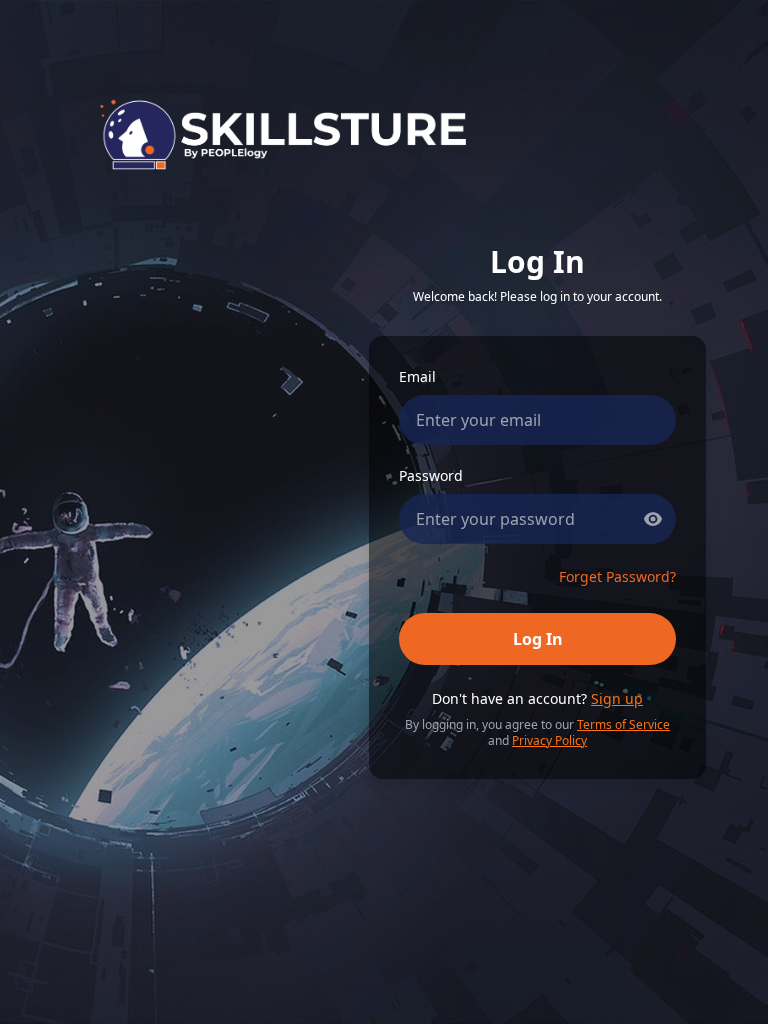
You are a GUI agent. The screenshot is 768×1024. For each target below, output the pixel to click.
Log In (538, 639)
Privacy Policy (549, 740)
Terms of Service (623, 724)
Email (417, 376)
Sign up (617, 698)
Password (431, 475)
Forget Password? (617, 576)
